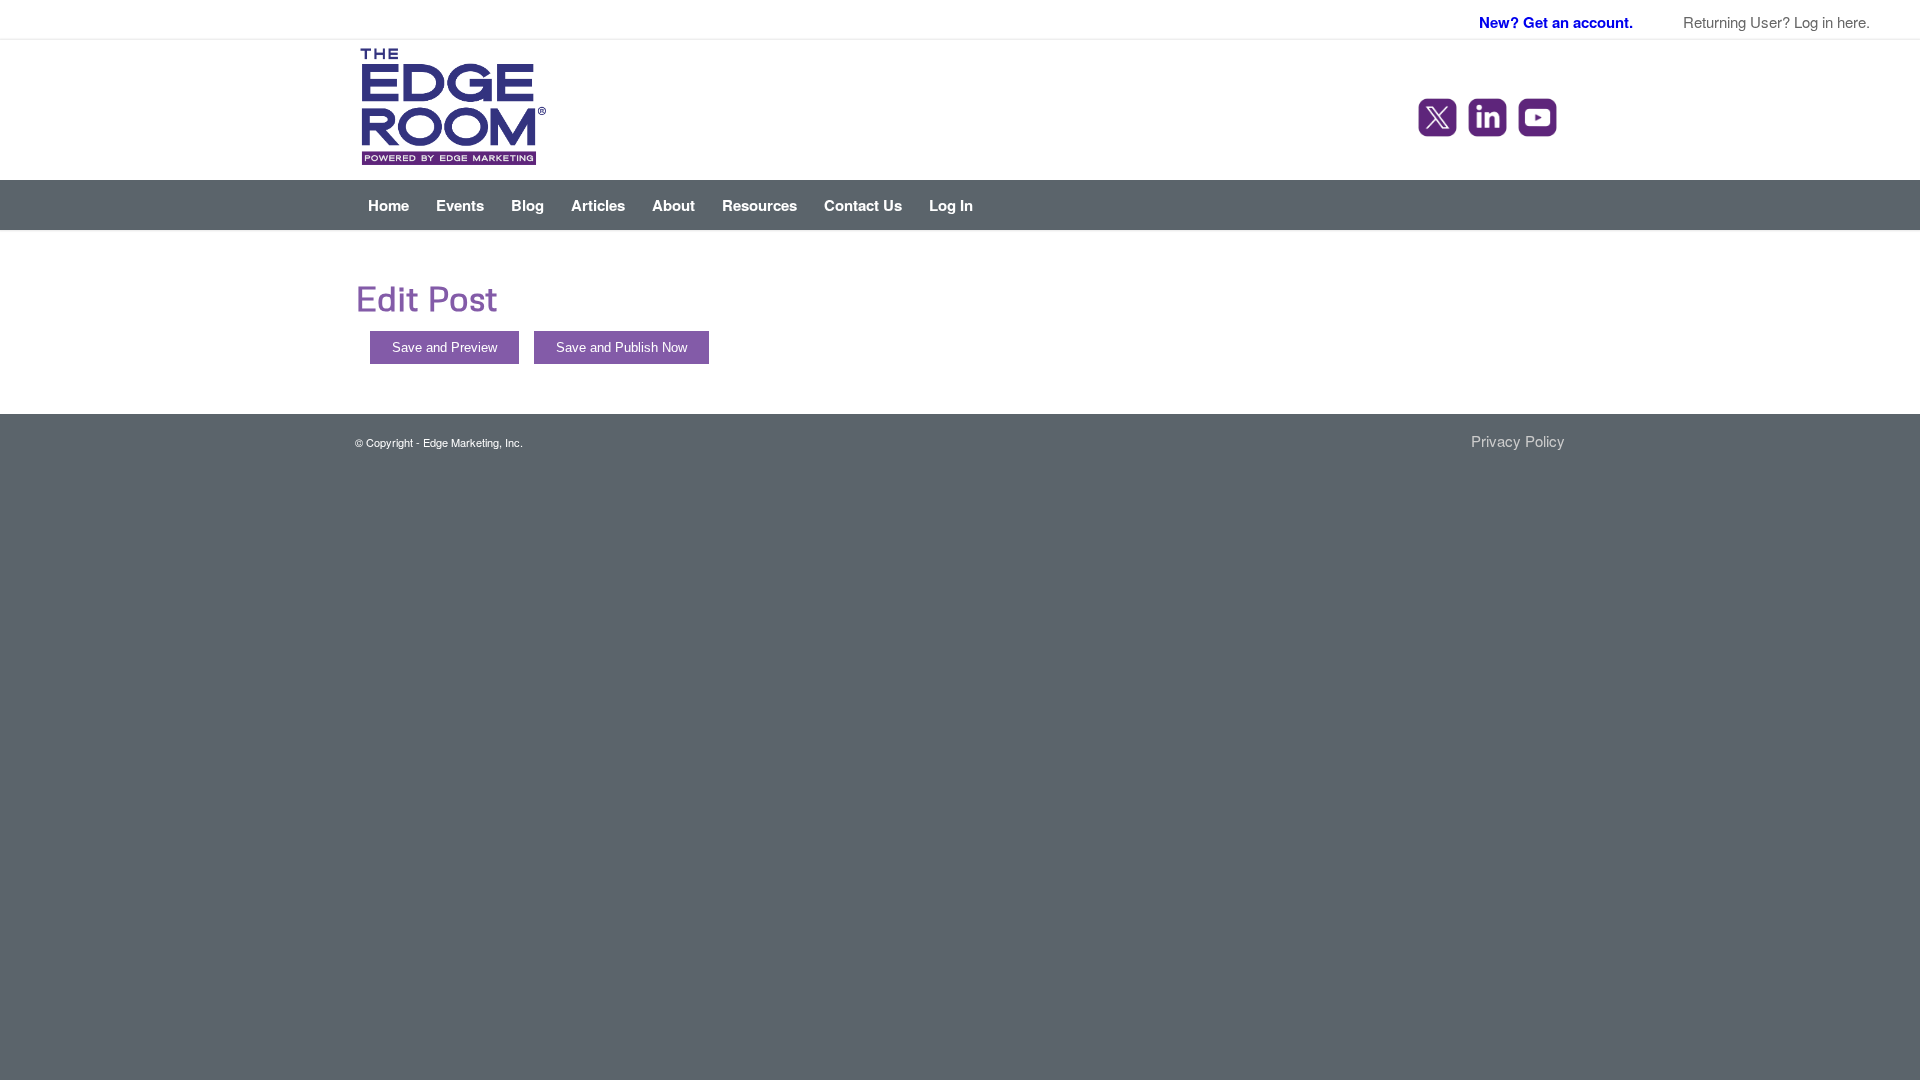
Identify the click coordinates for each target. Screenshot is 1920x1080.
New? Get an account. (1556, 22)
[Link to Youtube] (1540, 120)
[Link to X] (1440, 120)
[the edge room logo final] (453, 110)
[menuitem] (388, 205)
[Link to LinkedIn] (1490, 120)
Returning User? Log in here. (1776, 21)
